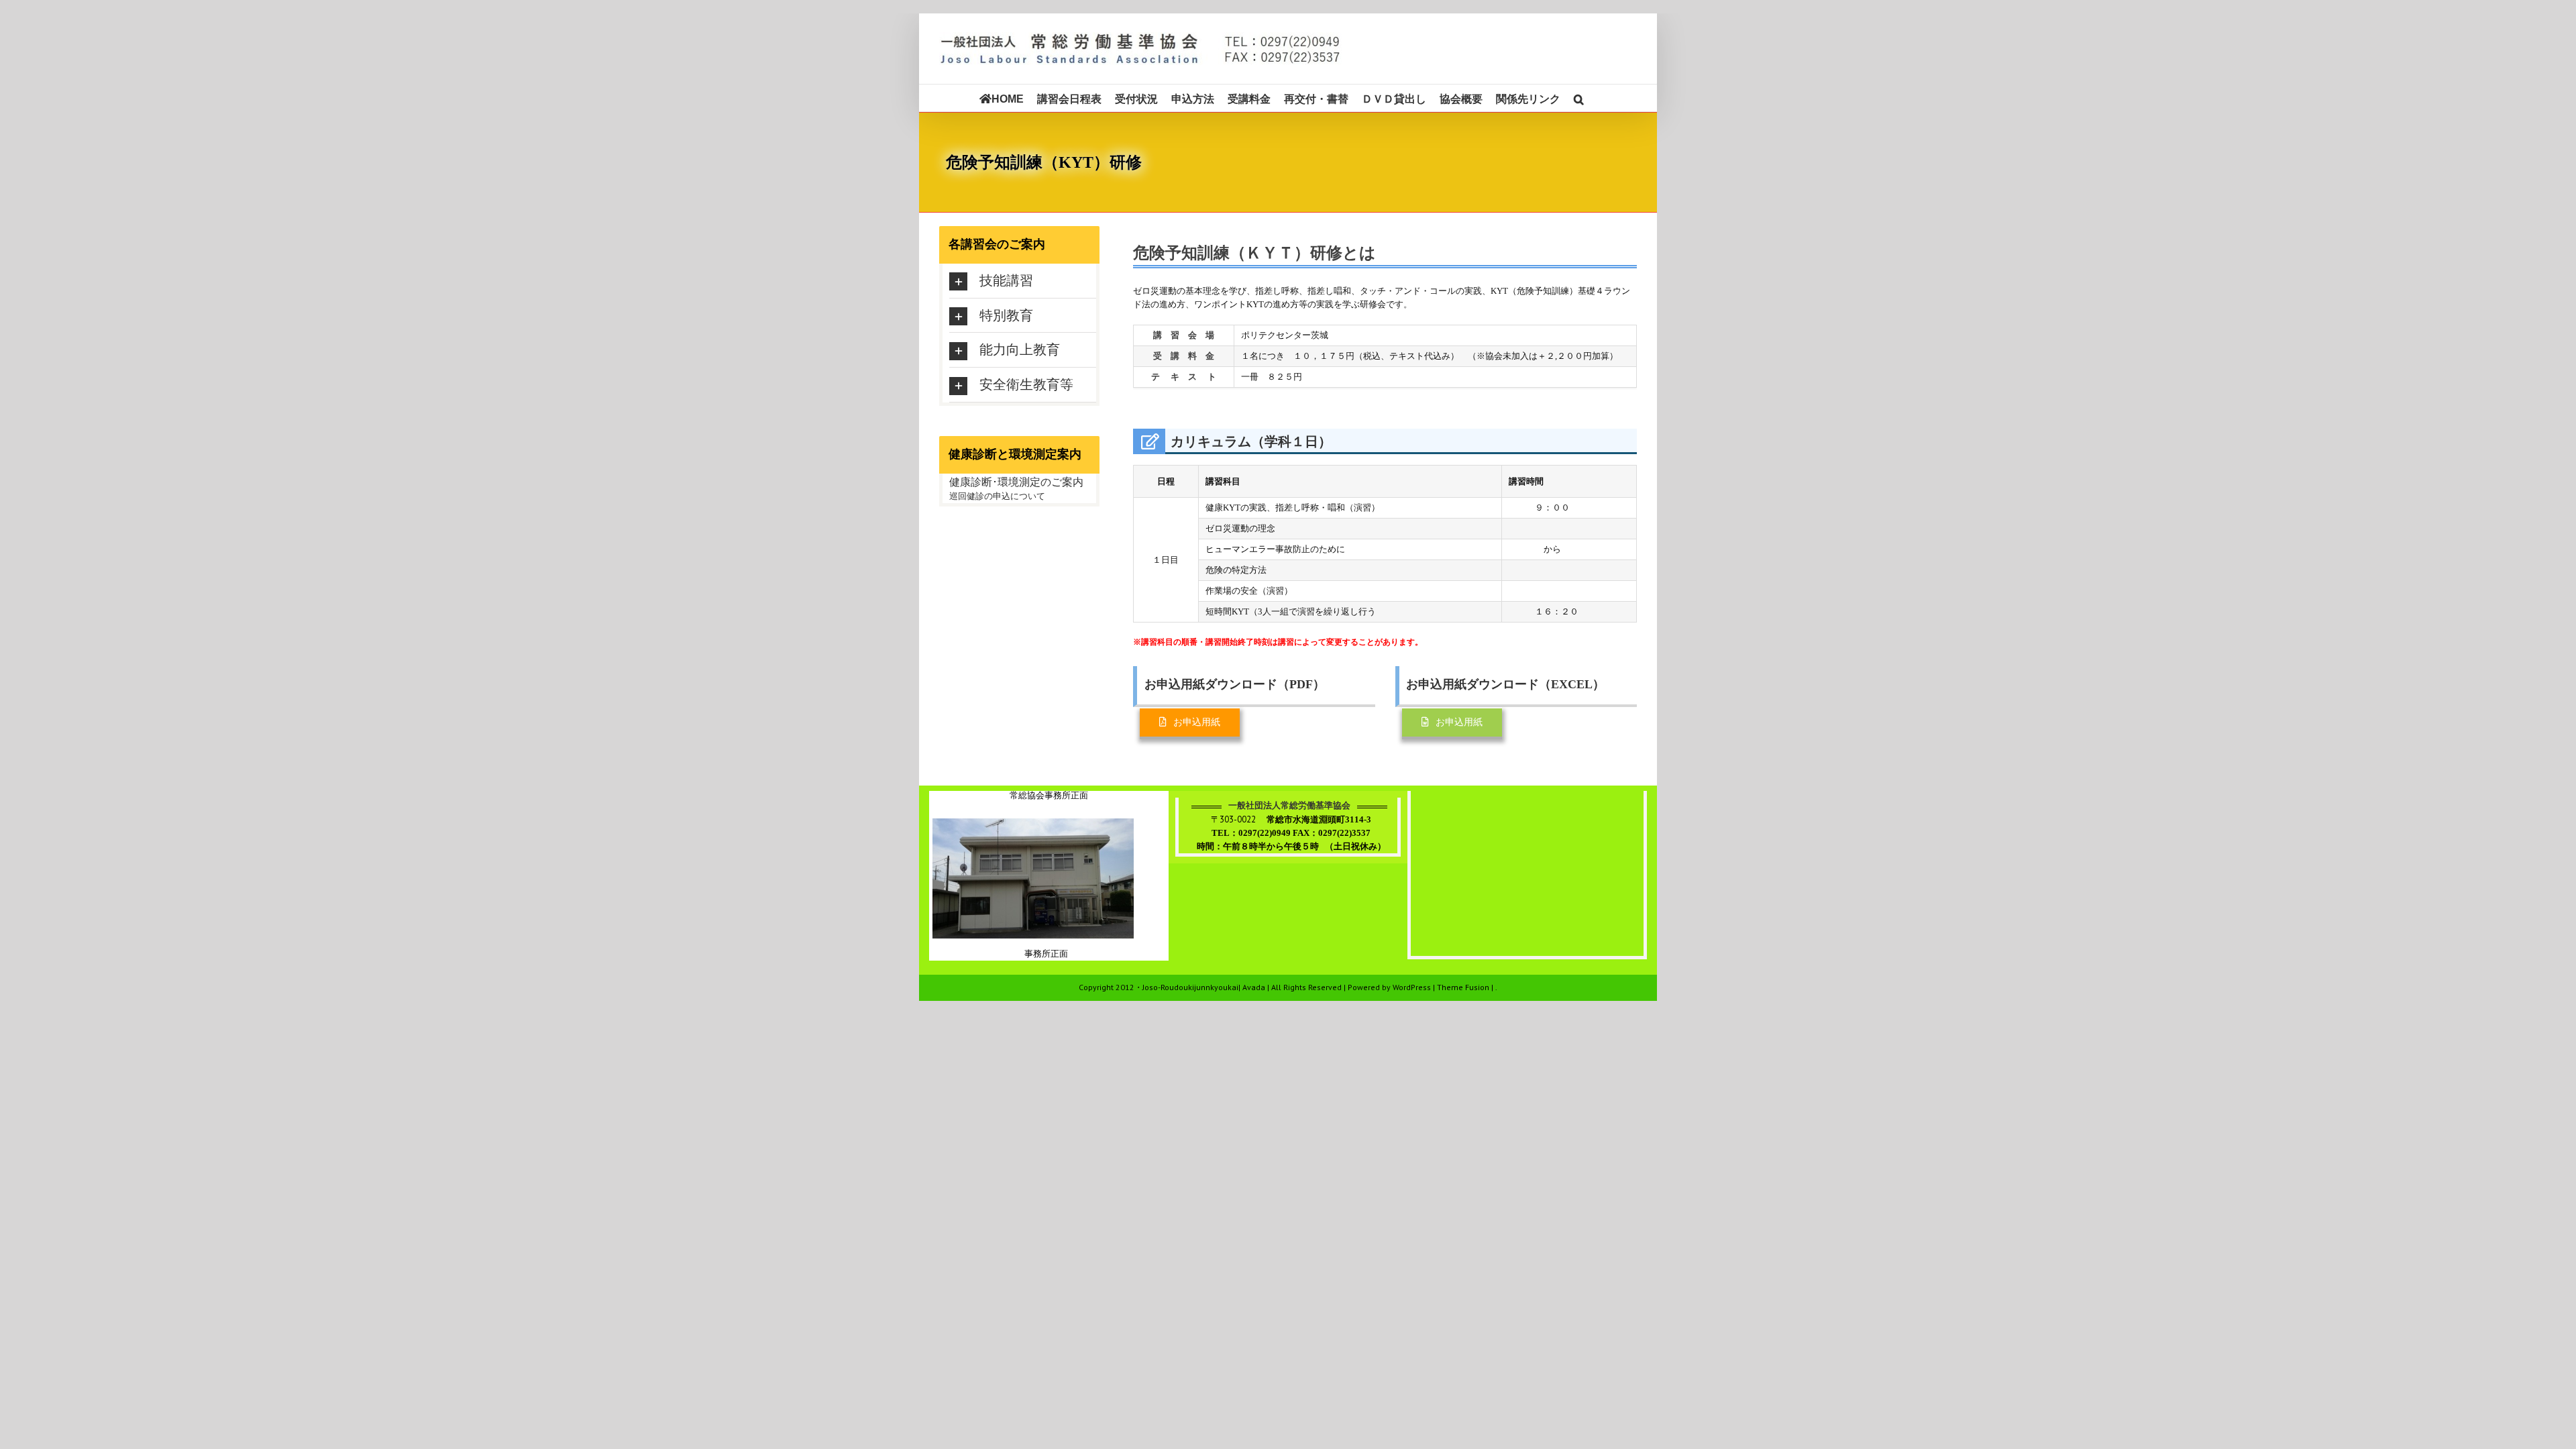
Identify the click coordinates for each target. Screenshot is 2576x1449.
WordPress (1412, 987)
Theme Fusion (1463, 987)
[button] (1579, 98)
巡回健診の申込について (997, 496)
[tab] (1023, 281)
